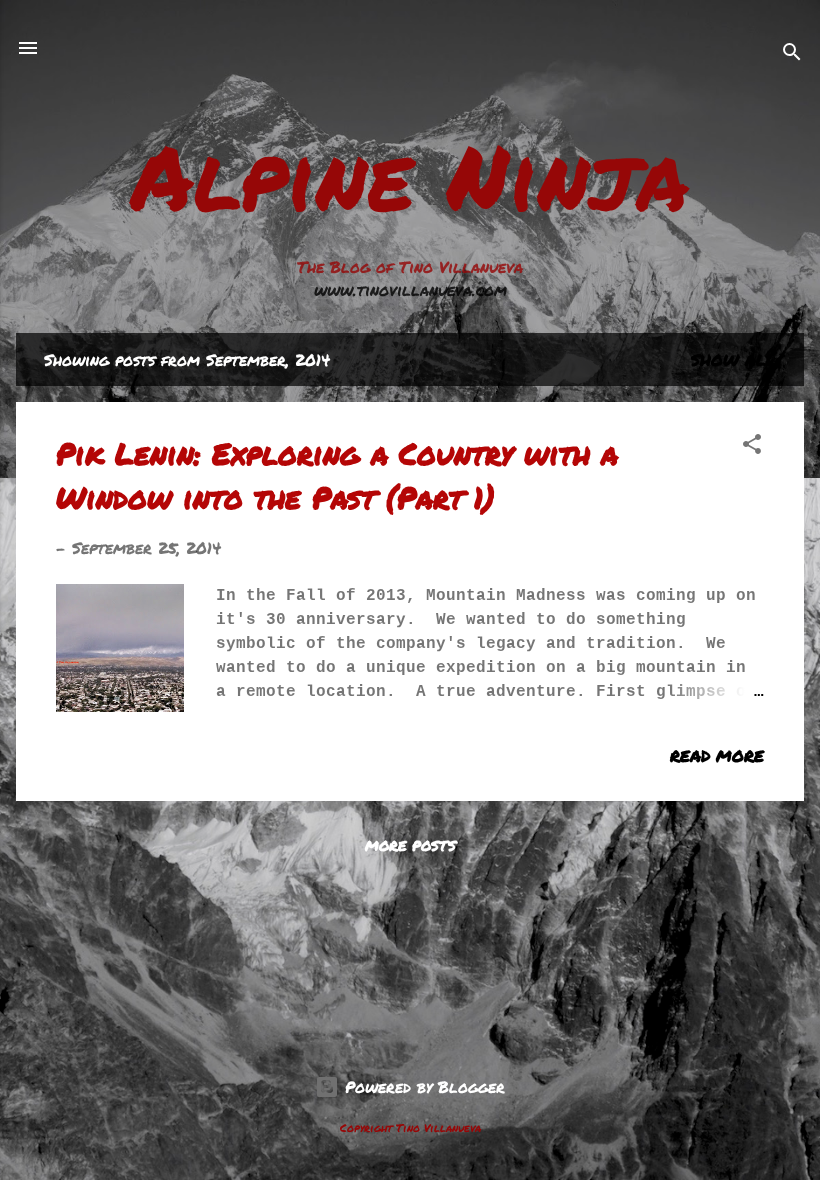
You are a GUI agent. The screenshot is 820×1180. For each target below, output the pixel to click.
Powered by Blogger (422, 1086)
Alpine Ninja (410, 175)
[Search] (792, 54)
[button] (752, 447)
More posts (410, 845)
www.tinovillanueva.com (410, 289)
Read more (717, 755)
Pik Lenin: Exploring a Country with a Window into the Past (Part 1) (337, 475)
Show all (733, 359)
